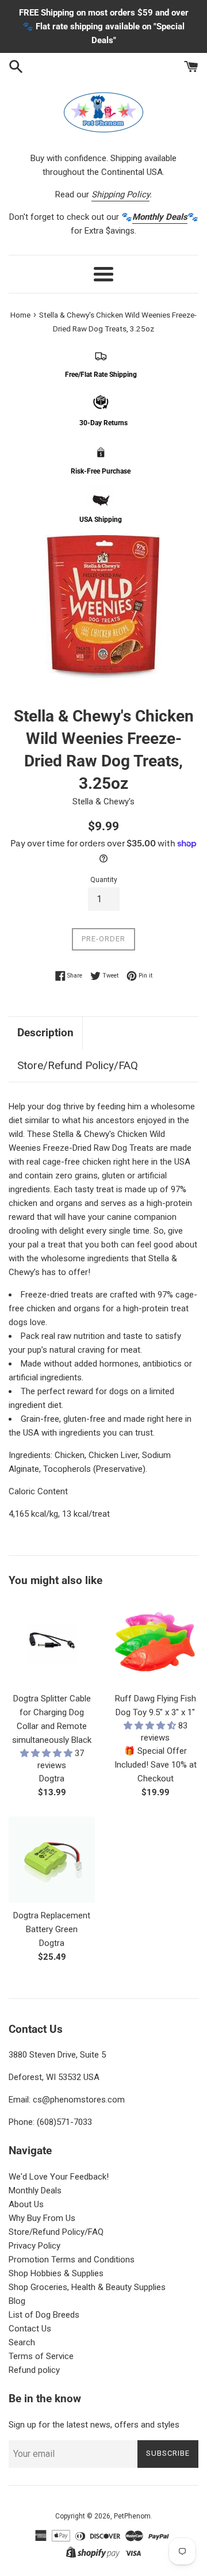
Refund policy (34, 2370)
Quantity (104, 880)
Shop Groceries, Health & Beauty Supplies (87, 2287)
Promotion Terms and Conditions (72, 2260)
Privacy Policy (34, 2246)
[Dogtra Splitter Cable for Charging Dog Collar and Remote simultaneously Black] (52, 1643)
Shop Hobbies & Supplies (56, 2273)
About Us (26, 2204)
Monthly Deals (35, 2190)
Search (22, 2342)
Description (45, 1033)
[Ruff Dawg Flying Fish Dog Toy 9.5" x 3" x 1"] (155, 1643)
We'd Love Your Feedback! (59, 2177)
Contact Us (30, 2329)
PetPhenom (132, 2516)
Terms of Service (41, 2356)
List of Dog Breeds (44, 2315)
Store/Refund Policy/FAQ (78, 1065)
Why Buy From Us (42, 2218)
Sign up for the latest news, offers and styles (94, 2425)
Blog (17, 2301)
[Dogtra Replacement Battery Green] (52, 1860)
